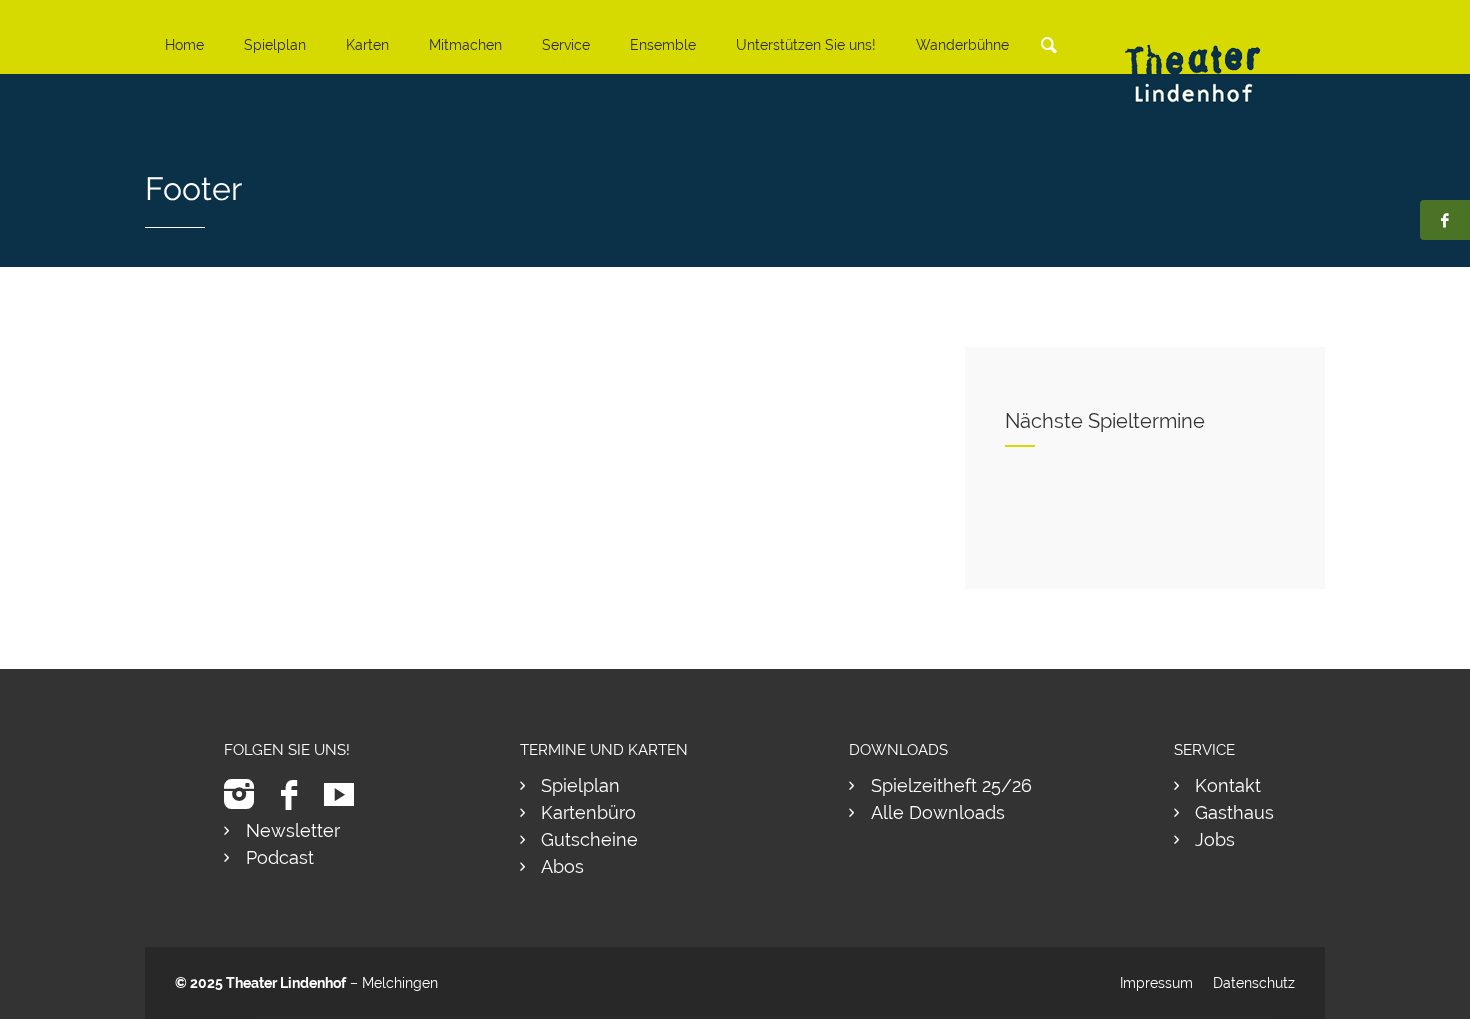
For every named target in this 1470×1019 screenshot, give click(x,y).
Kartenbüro (588, 812)
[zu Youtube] (346, 794)
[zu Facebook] (296, 794)
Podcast (280, 857)
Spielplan (275, 45)
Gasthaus (1234, 812)
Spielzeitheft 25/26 (951, 785)
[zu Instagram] (246, 794)
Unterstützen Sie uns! (806, 45)
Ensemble (663, 45)
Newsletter (293, 830)
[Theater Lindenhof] (1210, 58)
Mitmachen (465, 45)
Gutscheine (589, 839)
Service (566, 45)
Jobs (1215, 839)
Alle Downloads (938, 812)
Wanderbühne (962, 45)
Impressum (1156, 983)
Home (184, 45)
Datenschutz (1254, 983)
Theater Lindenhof (286, 983)
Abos (562, 866)
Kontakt (1228, 785)
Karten (367, 45)
